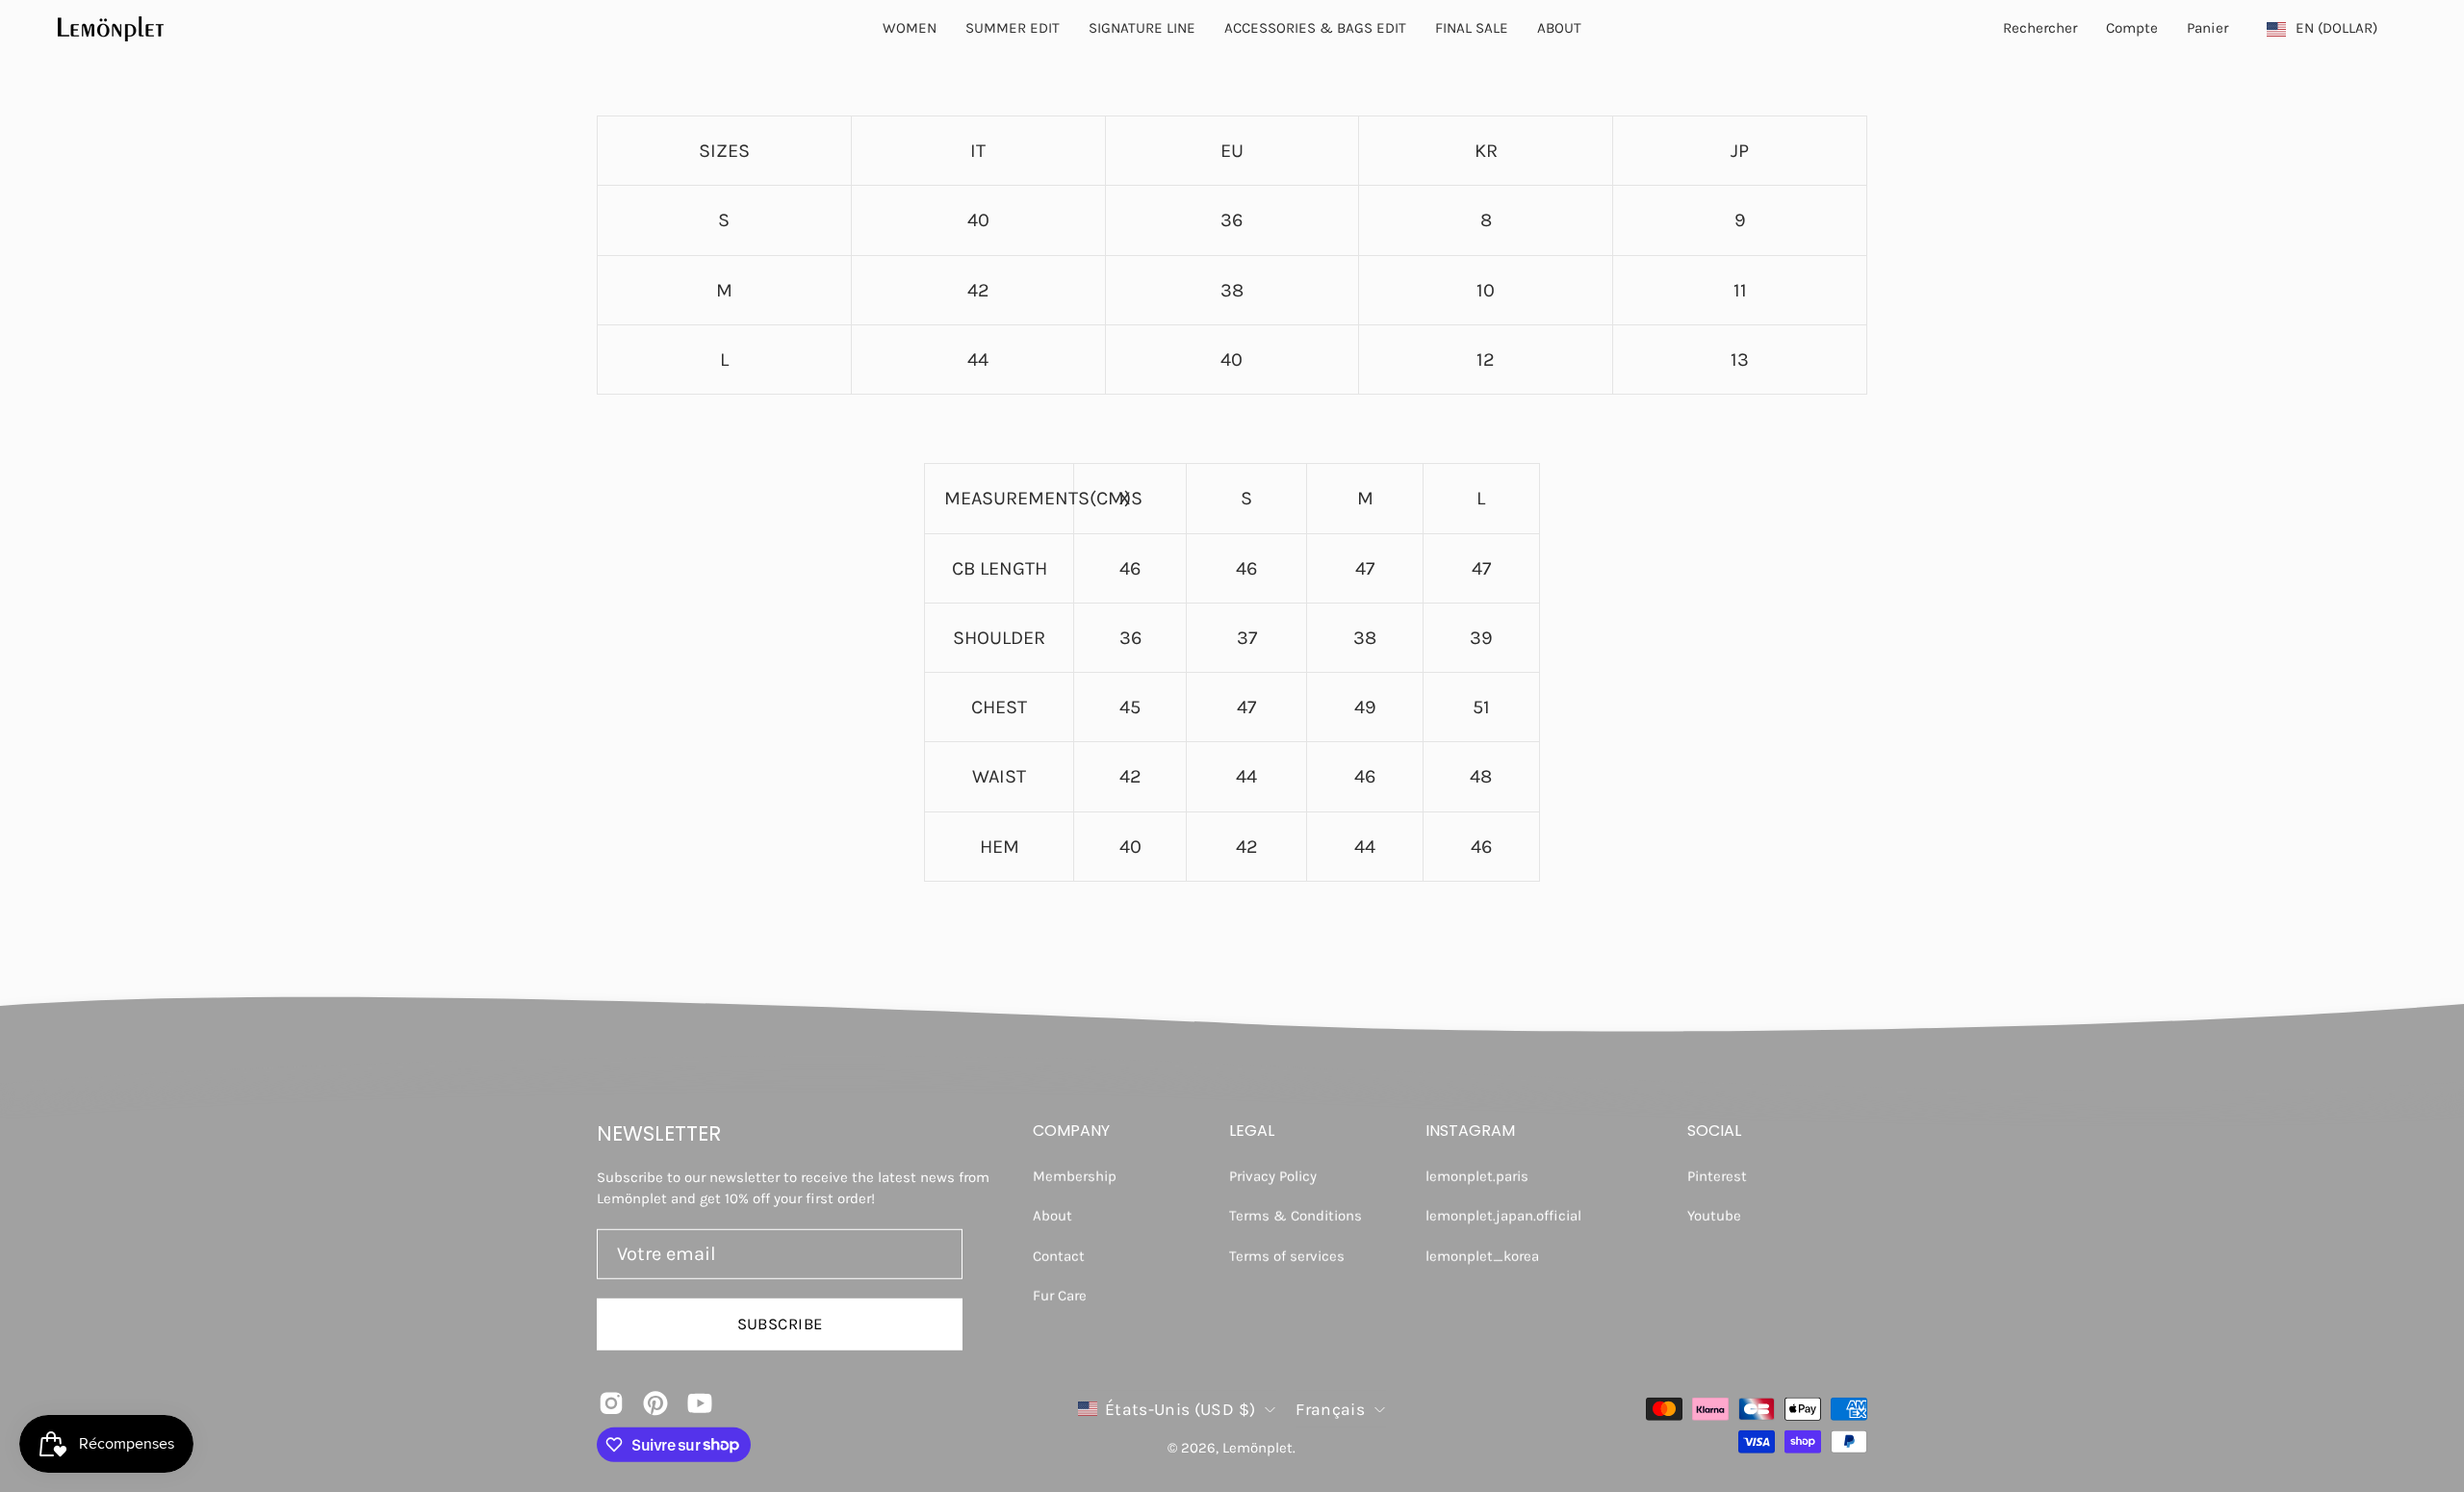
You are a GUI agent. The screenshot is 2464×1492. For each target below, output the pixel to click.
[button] (1559, 29)
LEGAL (1252, 1131)
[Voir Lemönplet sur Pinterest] (655, 1402)
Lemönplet (1258, 1448)
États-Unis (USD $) (1180, 1408)
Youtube (1714, 1216)
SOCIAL (1714, 1131)
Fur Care (1060, 1296)
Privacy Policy (1273, 1176)
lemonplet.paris (1477, 1176)
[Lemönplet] (111, 29)
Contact (1059, 1255)
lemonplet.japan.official (1503, 1216)
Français (1330, 1408)
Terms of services (1287, 1255)
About (1052, 1216)
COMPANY (1071, 1131)
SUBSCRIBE (780, 1324)
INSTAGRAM (1470, 1131)
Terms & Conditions (1296, 1216)
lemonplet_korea (1482, 1255)
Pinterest (1717, 1176)
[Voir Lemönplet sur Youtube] (700, 1402)
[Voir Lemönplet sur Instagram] (611, 1402)
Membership (1075, 1176)
